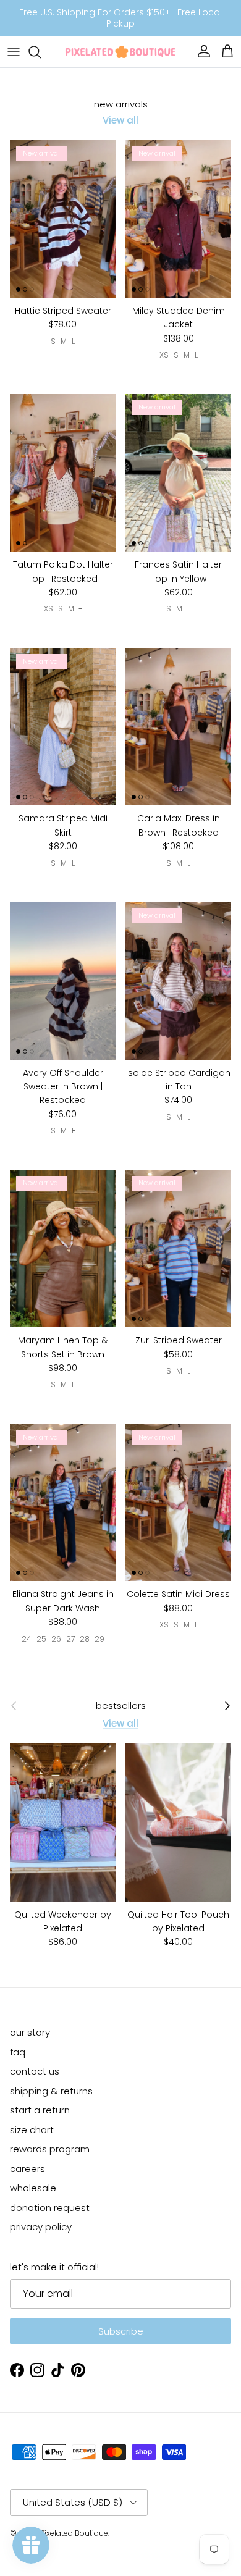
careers (27, 2169)
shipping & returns (51, 2091)
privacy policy (41, 2227)
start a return (40, 2110)
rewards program (50, 2149)
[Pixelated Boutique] (120, 52)
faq (18, 2052)
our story (30, 2032)
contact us (35, 2071)
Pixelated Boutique (74, 2533)
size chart (32, 2130)
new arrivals (121, 104)
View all (120, 120)
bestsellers (121, 1706)
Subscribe (121, 2331)
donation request (50, 2208)
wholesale (33, 2188)
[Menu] (14, 52)
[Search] (41, 52)
